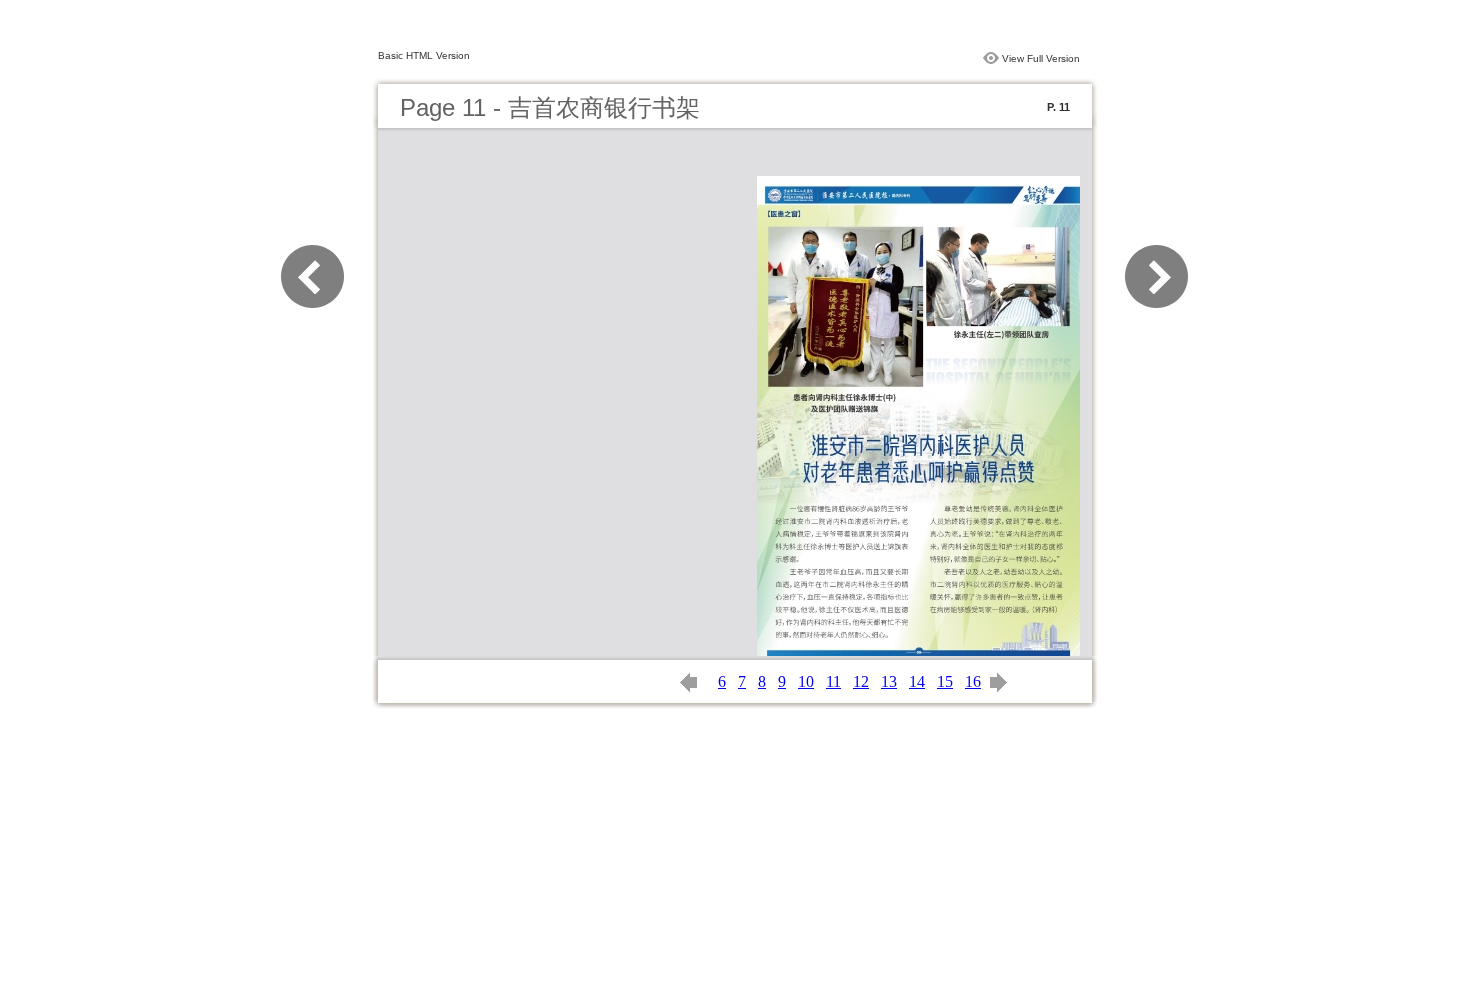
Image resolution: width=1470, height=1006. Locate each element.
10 (806, 681)
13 (889, 681)
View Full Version (1041, 58)
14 (917, 681)
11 (833, 681)
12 (861, 681)
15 (945, 681)
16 (973, 681)
